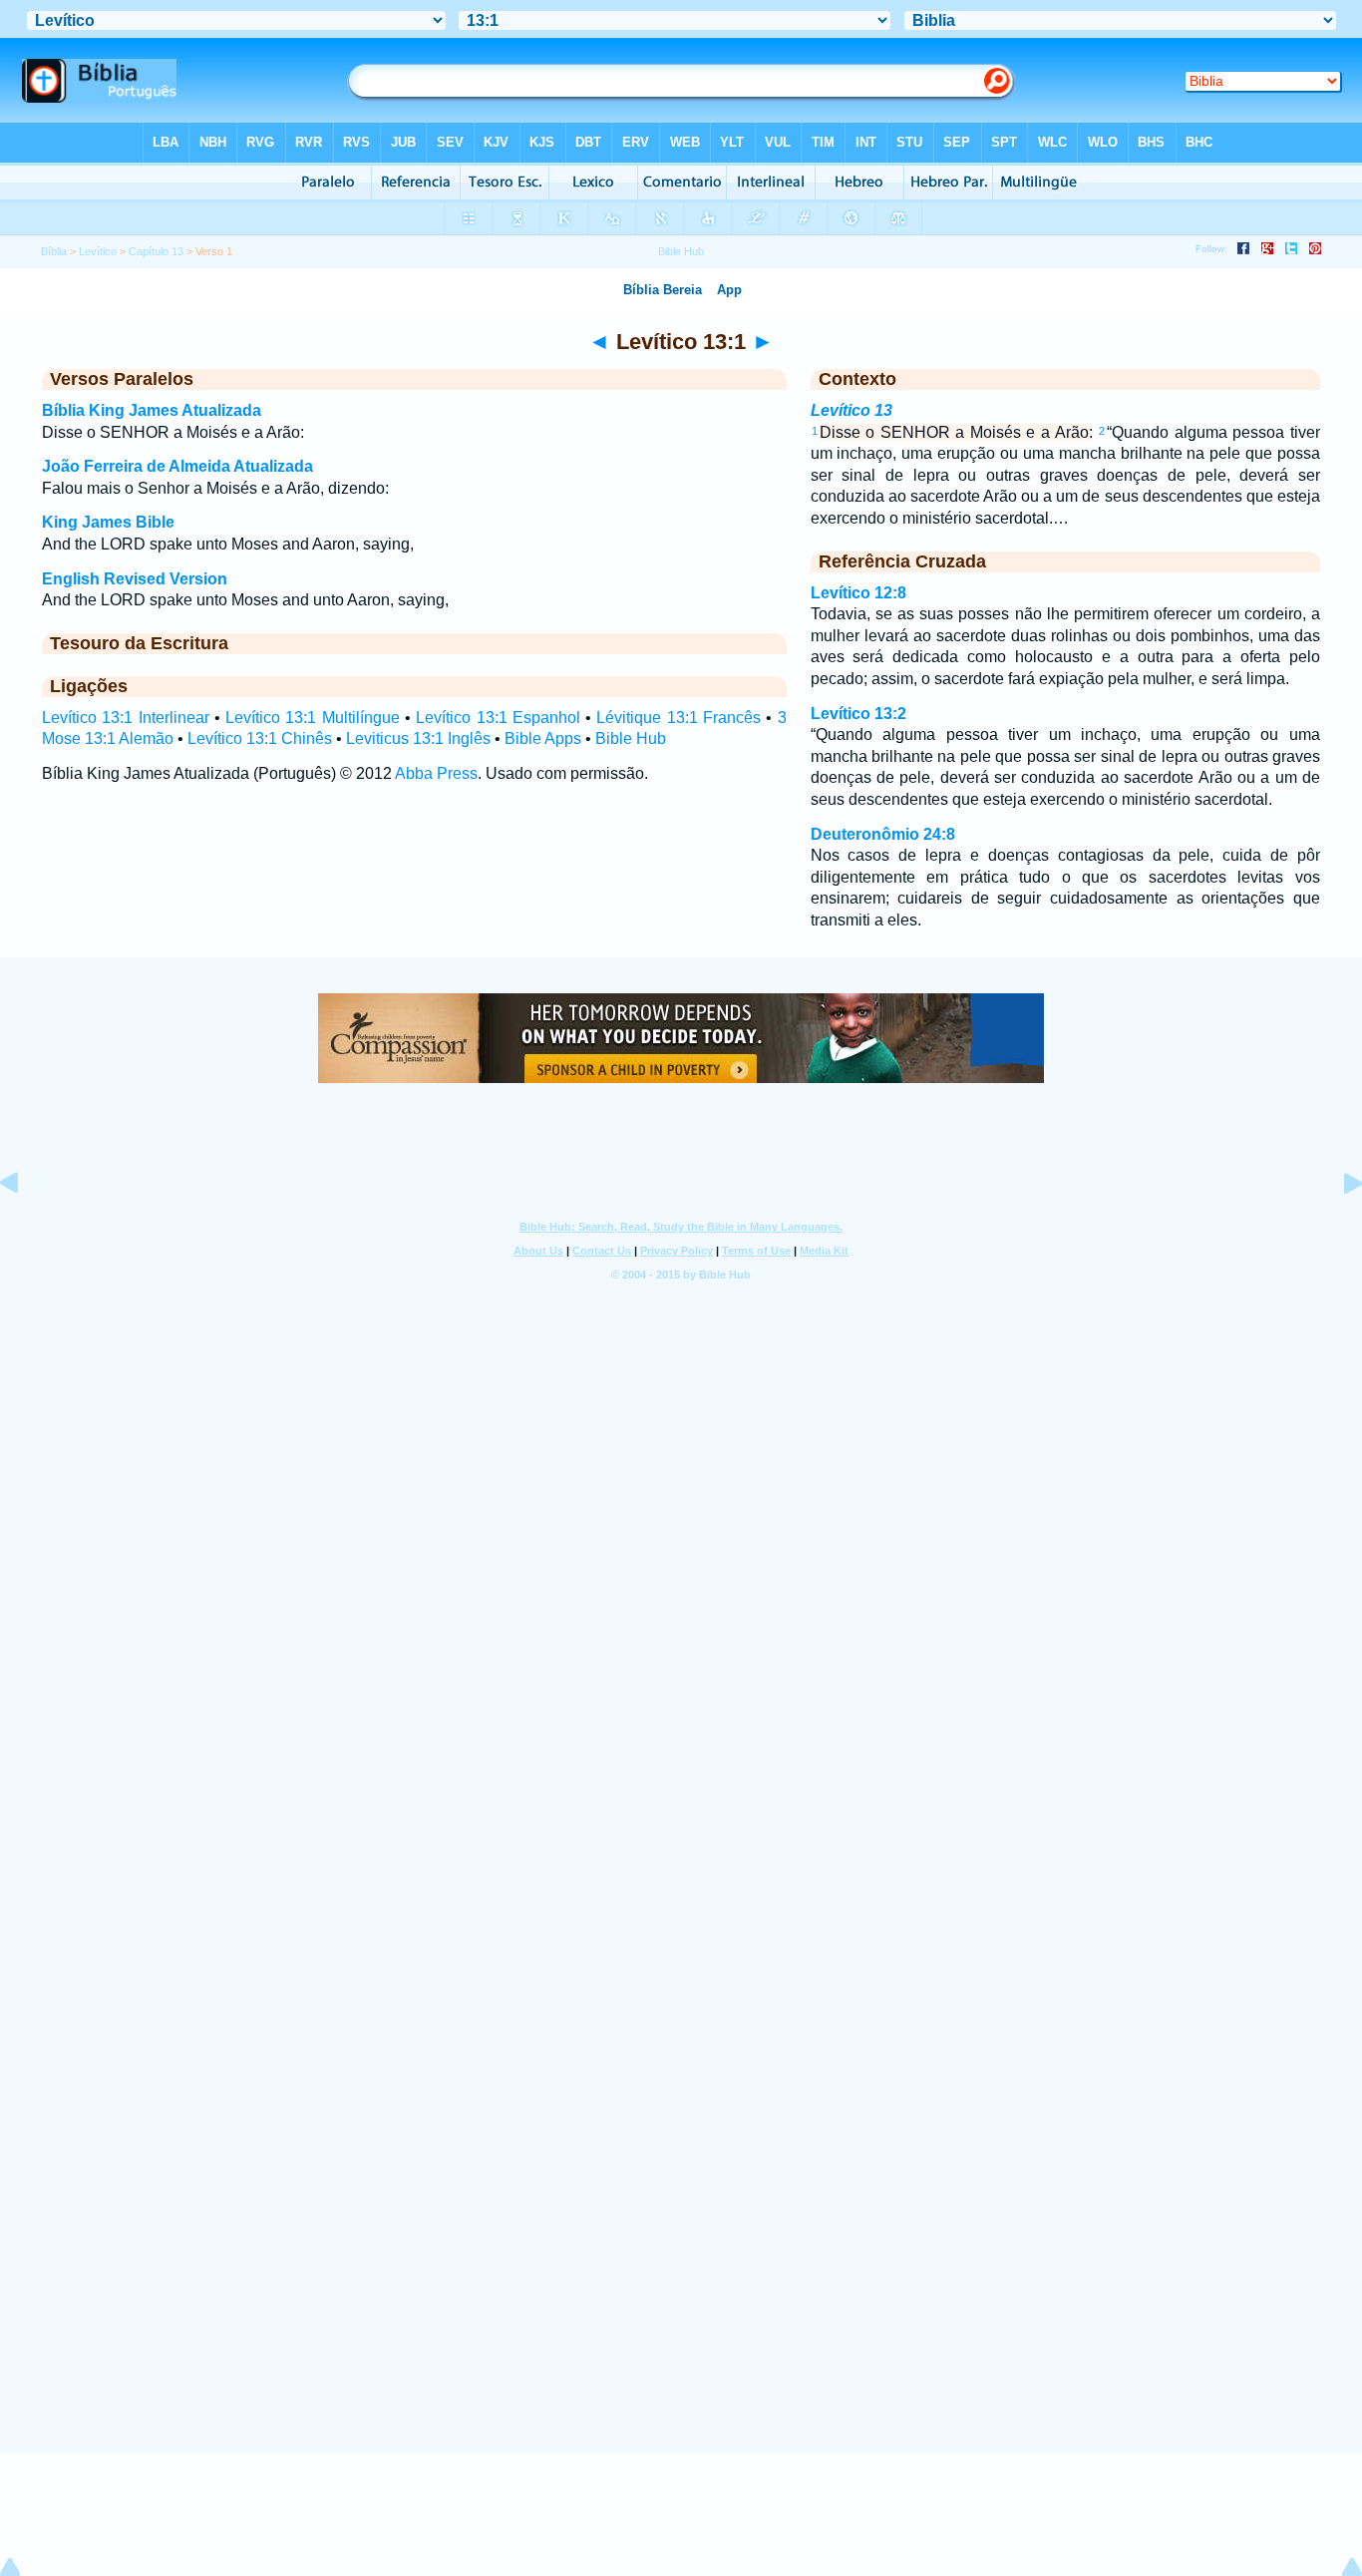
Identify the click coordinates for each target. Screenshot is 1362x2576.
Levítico (98, 251)
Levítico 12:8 (858, 593)
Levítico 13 (851, 410)
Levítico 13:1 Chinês (260, 738)
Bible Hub (631, 738)
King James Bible (108, 522)
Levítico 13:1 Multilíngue (313, 718)
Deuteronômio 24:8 (883, 834)
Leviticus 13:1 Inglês (418, 738)
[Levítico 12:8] (25, 1228)
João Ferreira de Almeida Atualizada (177, 466)
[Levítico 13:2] (1337, 1228)
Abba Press (436, 773)
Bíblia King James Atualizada (152, 410)
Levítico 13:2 (858, 714)
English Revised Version (135, 579)
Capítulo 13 (156, 251)
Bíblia (54, 251)
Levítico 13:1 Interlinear (126, 718)
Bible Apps (543, 738)
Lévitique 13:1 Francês (679, 718)
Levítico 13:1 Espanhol (498, 718)
